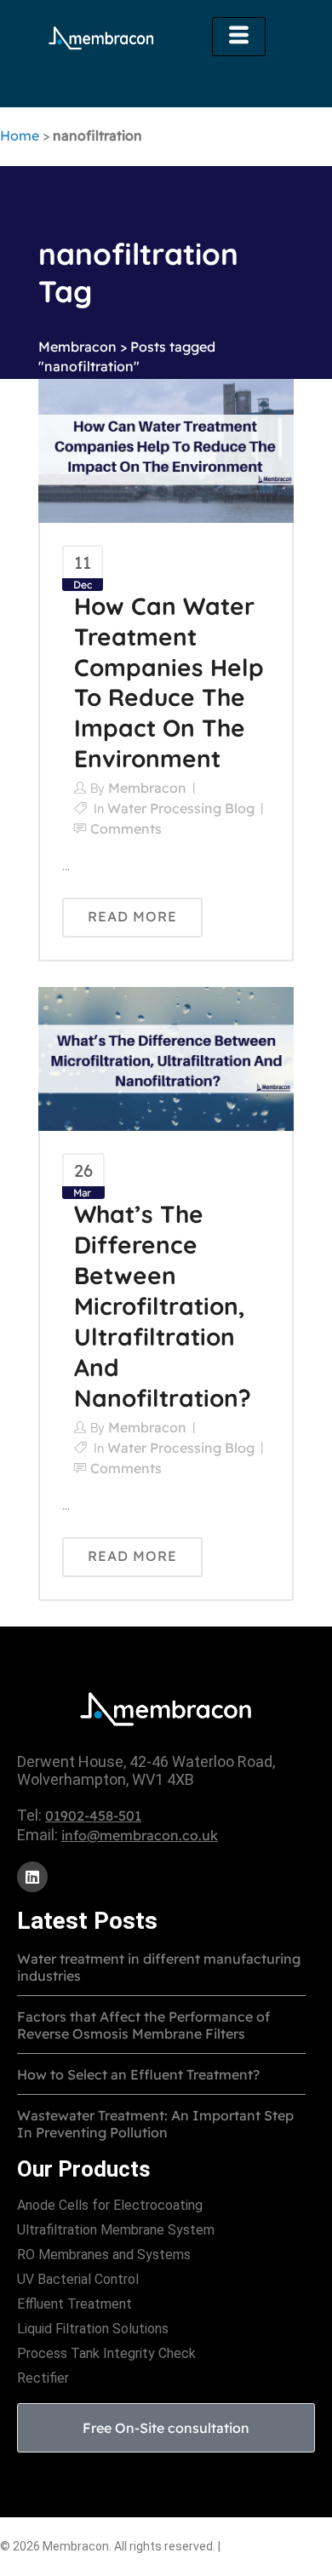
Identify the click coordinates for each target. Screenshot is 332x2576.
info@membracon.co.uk (140, 1835)
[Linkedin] (32, 1877)
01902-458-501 (93, 1816)
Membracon (77, 347)
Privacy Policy (268, 2545)
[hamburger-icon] (239, 37)
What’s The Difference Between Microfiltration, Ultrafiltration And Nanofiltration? (163, 1306)
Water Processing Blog (181, 808)
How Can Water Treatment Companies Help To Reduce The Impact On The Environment (169, 683)
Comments (126, 829)
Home (20, 135)
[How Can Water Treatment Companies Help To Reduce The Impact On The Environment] (166, 450)
